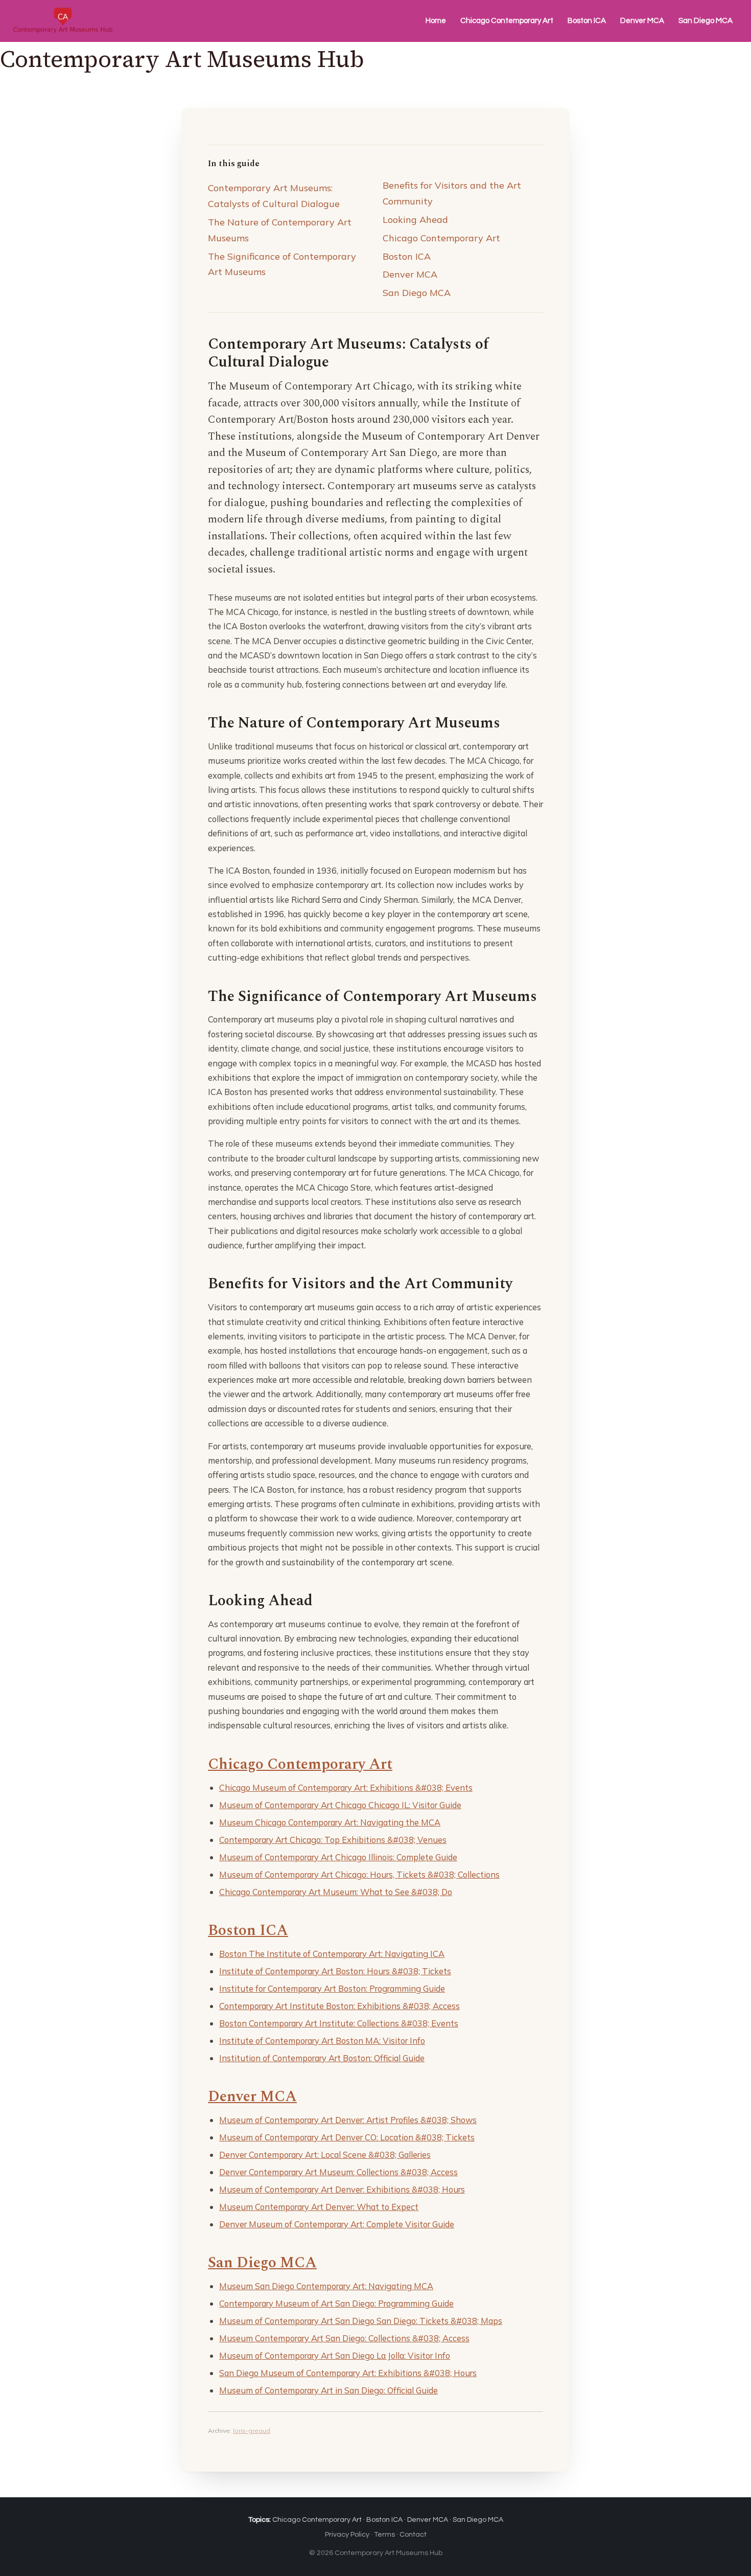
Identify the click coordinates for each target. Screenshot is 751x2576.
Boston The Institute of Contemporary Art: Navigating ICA (332, 1954)
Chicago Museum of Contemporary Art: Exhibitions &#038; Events (346, 1787)
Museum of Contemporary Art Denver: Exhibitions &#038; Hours (342, 2189)
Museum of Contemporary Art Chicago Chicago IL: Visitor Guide (340, 1805)
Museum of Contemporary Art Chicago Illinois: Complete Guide (338, 1857)
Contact (413, 2535)
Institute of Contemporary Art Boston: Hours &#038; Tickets (335, 1971)
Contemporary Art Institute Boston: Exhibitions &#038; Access (339, 2006)
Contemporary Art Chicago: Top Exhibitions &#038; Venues (333, 1840)
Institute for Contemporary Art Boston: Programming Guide (332, 1988)
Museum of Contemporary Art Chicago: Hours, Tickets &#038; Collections (359, 1874)
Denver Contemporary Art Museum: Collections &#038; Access (338, 2172)
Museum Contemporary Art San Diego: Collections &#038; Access (344, 2338)
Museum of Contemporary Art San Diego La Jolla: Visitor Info (335, 2355)
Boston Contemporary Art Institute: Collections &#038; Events (339, 2023)
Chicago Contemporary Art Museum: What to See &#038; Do (336, 1892)
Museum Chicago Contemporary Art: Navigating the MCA (330, 1822)
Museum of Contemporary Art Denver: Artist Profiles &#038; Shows (348, 2120)
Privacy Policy (347, 2535)
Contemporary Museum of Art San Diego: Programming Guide (336, 2303)
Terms (384, 2535)
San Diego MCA (706, 21)
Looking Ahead (415, 220)
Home (436, 21)
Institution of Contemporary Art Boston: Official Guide (322, 2058)
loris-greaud (252, 2431)
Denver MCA (642, 21)
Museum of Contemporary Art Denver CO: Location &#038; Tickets (347, 2137)
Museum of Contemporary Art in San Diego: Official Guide (328, 2390)
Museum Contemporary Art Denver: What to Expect (319, 2207)
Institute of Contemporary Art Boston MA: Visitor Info (322, 2041)
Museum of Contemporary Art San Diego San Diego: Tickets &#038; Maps (361, 2321)
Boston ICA (587, 21)
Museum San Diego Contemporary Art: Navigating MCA (326, 2286)
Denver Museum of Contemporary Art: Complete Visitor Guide (337, 2224)
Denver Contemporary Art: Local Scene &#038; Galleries (325, 2155)
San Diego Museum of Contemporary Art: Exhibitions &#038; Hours (348, 2373)
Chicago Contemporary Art (507, 21)
